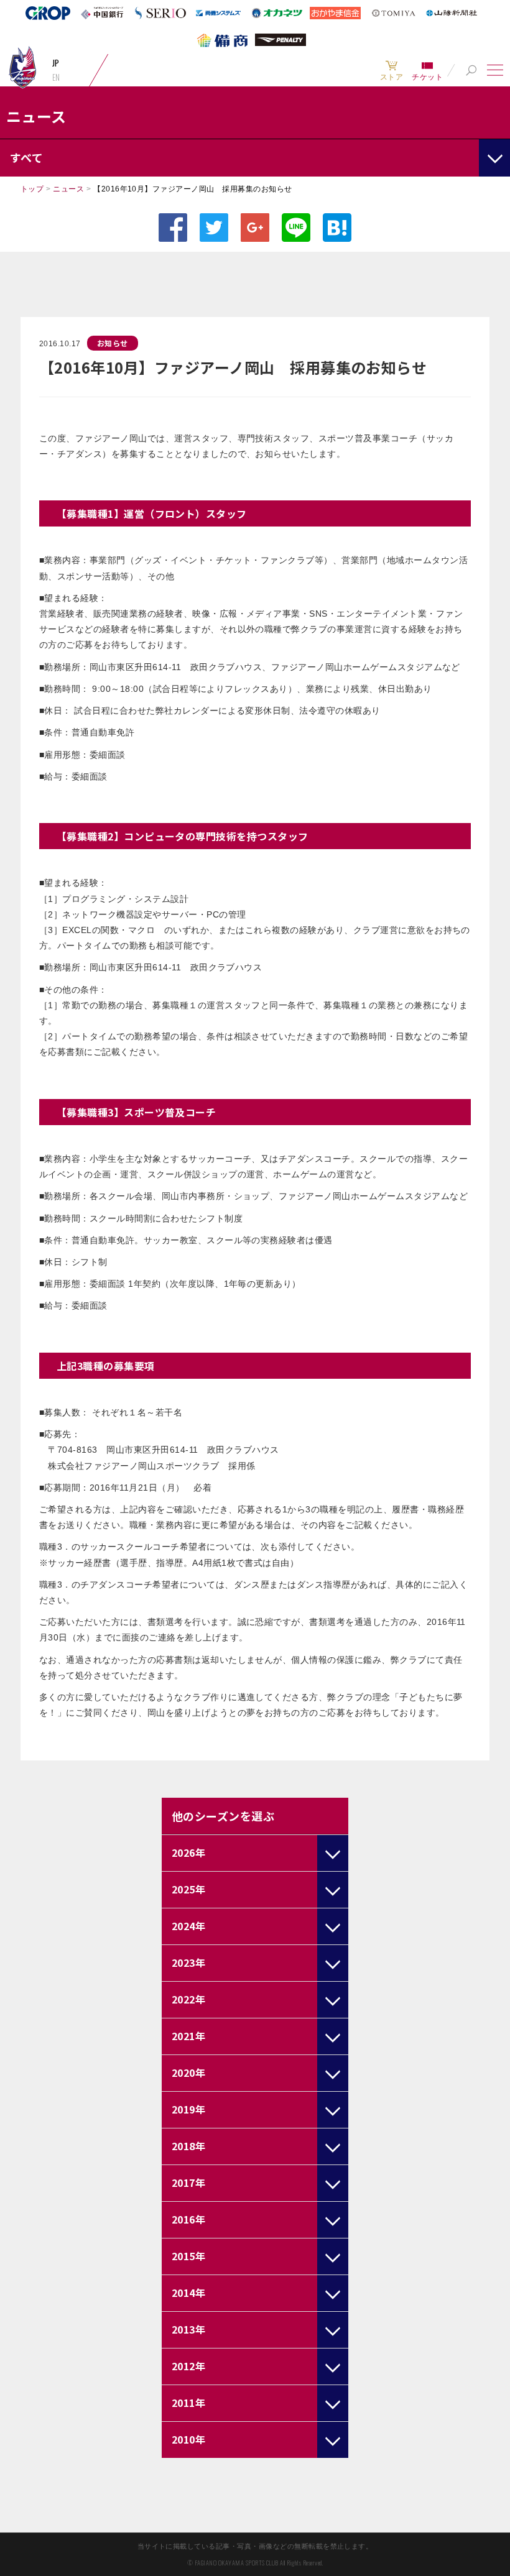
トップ (32, 189)
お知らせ (113, 343)
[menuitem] (392, 70)
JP (56, 63)
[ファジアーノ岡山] (22, 67)
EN (56, 77)
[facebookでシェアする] (173, 228)
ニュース (68, 189)
